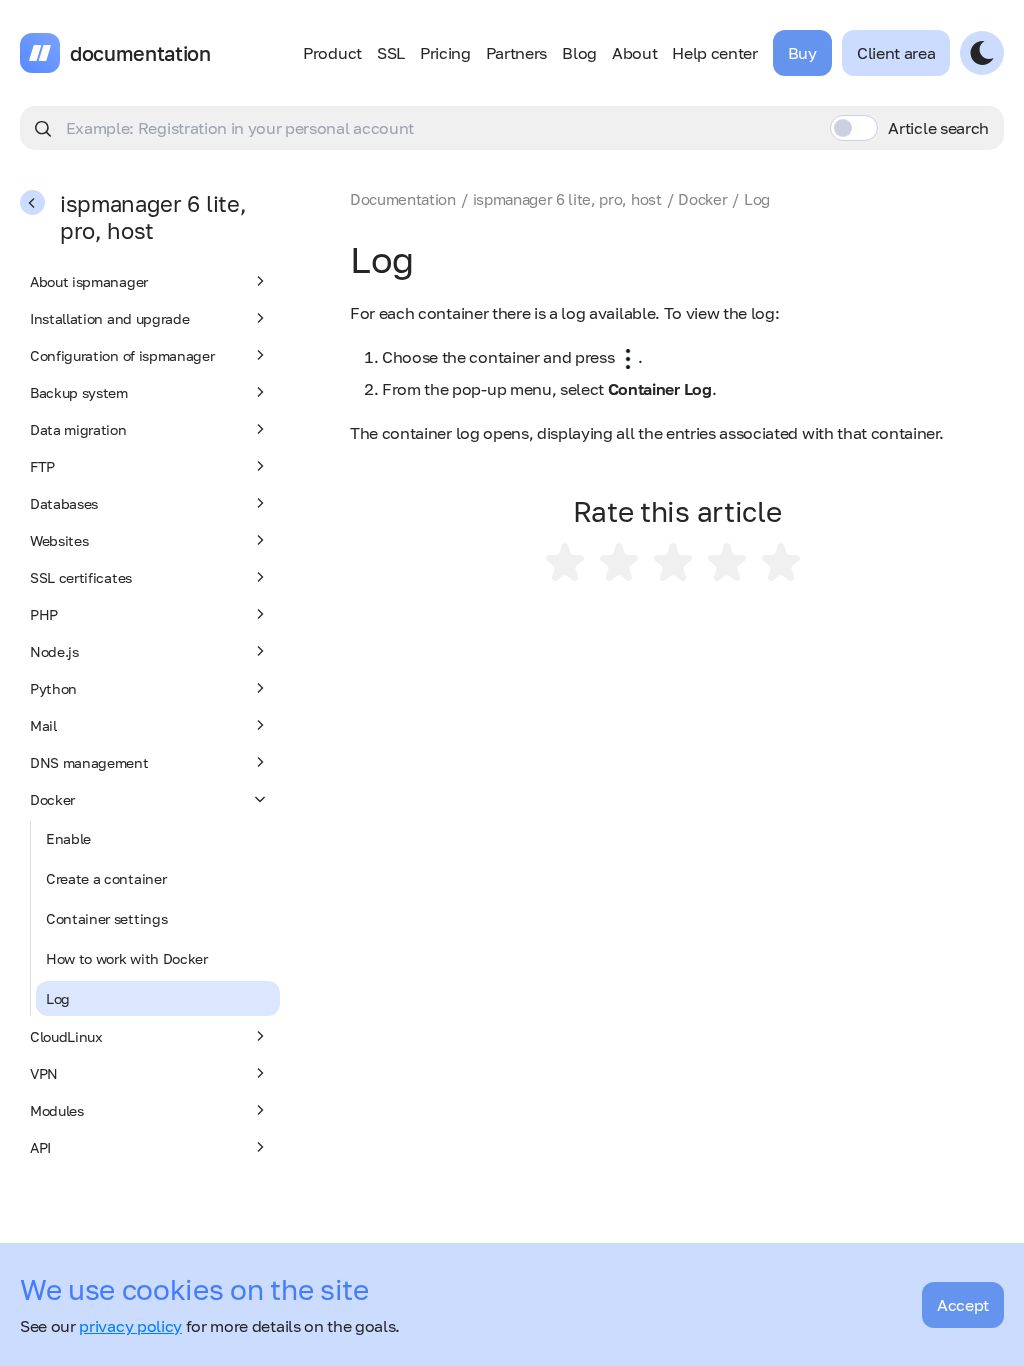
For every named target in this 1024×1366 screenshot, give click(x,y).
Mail (43, 725)
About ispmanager (89, 281)
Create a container (106, 878)
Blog (579, 53)
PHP (44, 614)
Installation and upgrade (109, 318)
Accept (963, 1305)
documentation (140, 53)
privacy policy (130, 1326)
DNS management (89, 762)
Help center (714, 53)
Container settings (106, 918)
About (634, 53)
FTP (42, 466)
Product (332, 53)
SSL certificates (81, 577)
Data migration (78, 429)
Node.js (54, 651)
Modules (57, 1110)
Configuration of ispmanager (122, 355)
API (40, 1147)
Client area (896, 53)
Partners (516, 53)
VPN (44, 1073)
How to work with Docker (127, 958)
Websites (59, 540)
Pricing (445, 53)
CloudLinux (66, 1036)
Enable (68, 838)
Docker (52, 799)
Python (53, 688)
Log (58, 998)
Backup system (79, 392)
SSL (391, 53)
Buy (802, 53)
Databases (64, 503)
